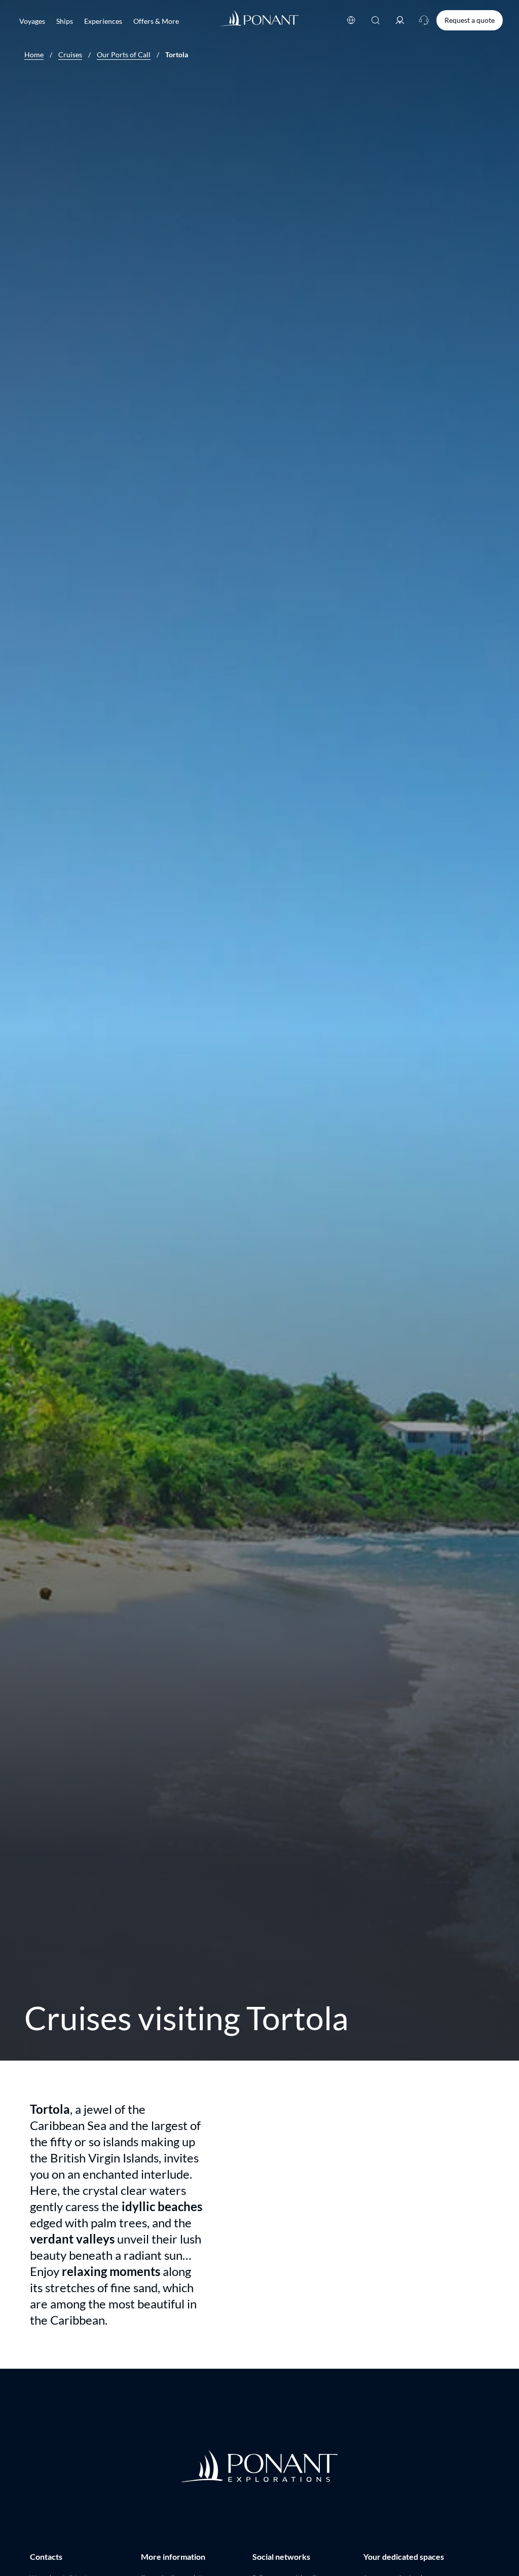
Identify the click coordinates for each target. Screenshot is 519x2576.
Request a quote (470, 20)
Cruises (70, 55)
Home (34, 55)
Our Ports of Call (124, 55)
